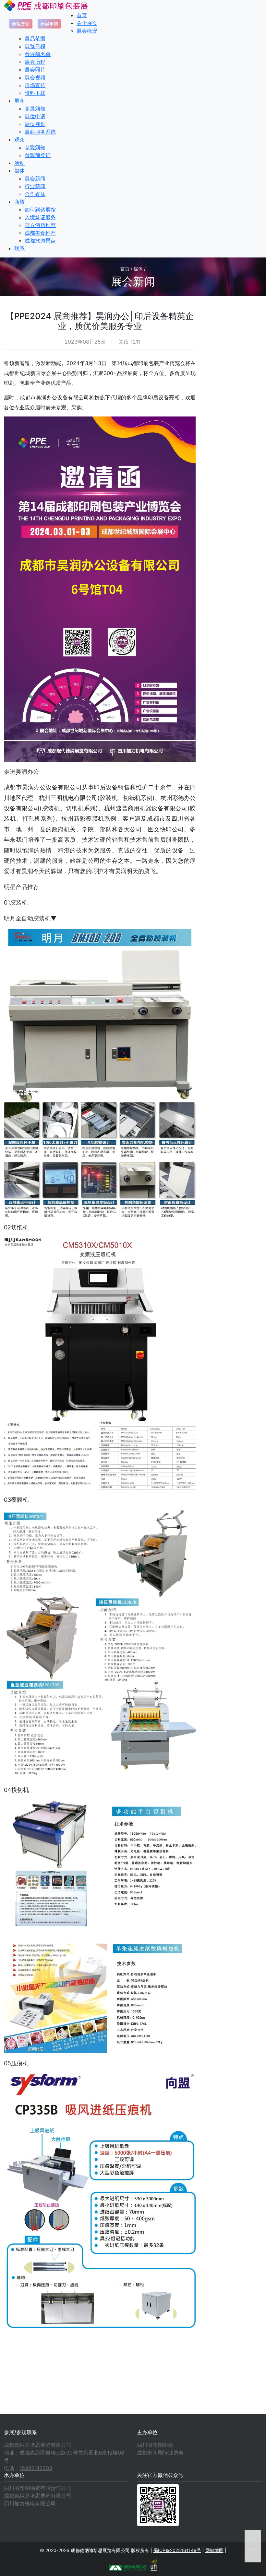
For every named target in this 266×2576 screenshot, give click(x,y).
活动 (19, 163)
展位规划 (35, 124)
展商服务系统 (40, 132)
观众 (19, 140)
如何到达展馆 (40, 210)
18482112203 (36, 2468)
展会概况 (87, 31)
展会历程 (35, 62)
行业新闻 (35, 186)
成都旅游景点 (40, 241)
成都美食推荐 (40, 233)
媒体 (19, 171)
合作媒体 (35, 194)
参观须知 (35, 147)
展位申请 (35, 116)
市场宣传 (35, 85)
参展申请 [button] (49, 24)
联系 (19, 248)
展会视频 (35, 77)
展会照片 (35, 70)
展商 (19, 101)
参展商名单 (38, 54)
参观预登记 (38, 155)
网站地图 (214, 2550)
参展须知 (35, 108)
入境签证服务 (40, 217)
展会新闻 (35, 178)
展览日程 (35, 46)
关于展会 (87, 23)
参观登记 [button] (21, 24)
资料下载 (35, 93)
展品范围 (35, 39)
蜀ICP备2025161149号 (177, 2550)
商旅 (19, 202)
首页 (82, 15)
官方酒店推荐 (40, 225)
